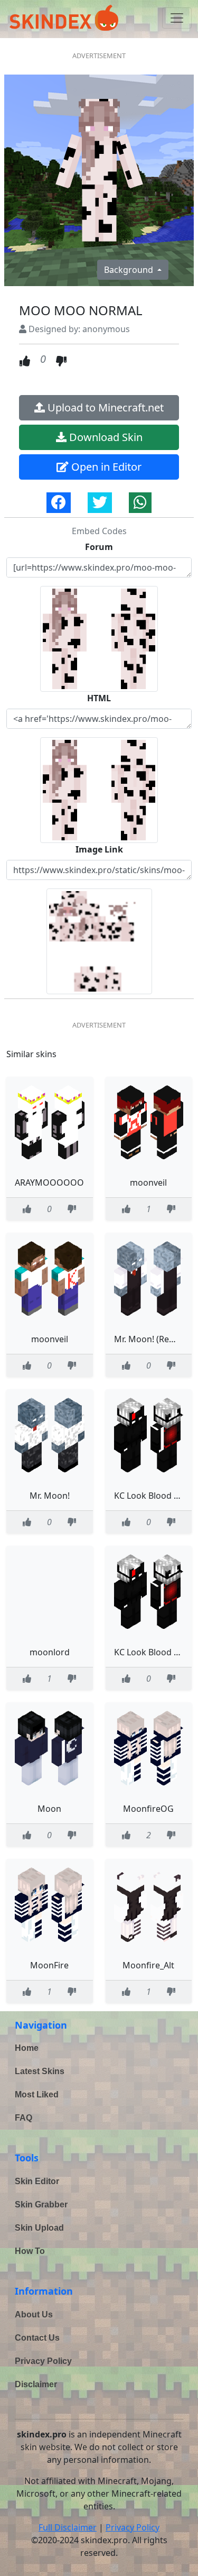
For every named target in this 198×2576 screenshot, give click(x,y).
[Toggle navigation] (177, 18)
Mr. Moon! (50, 1496)
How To (30, 2251)
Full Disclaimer (68, 2527)
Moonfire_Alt (148, 1965)
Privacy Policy (43, 2361)
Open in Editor (105, 467)
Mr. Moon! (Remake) (154, 1339)
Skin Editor (37, 2181)
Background (130, 270)
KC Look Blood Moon (156, 1496)
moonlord (50, 1652)
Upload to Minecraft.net (104, 407)
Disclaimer (36, 2384)
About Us (34, 2314)
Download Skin (105, 437)
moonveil (148, 1182)
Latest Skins (40, 2071)
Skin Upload (39, 2228)
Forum (99, 547)
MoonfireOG (148, 1809)
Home (27, 2048)
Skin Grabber (41, 2204)
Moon (49, 1809)
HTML (99, 698)
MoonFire (49, 1965)
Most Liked (37, 2094)
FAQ (23, 2118)
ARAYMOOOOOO (49, 1182)
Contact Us (37, 2338)
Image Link (99, 849)
